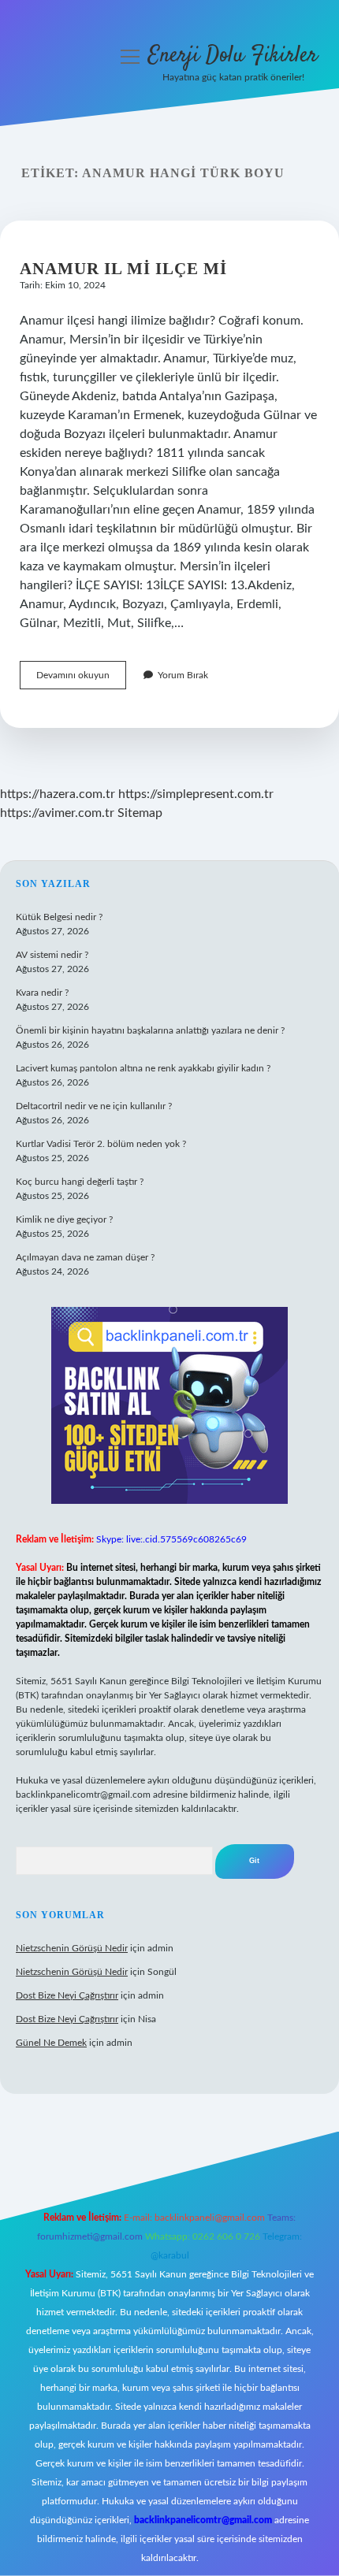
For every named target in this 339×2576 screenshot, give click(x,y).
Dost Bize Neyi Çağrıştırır (67, 1995)
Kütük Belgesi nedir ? (59, 917)
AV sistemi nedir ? (52, 955)
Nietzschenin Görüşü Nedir (72, 1948)
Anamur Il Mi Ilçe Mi (123, 269)
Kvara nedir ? (42, 993)
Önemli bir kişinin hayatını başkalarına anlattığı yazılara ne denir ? (150, 1030)
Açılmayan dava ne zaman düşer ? (85, 1257)
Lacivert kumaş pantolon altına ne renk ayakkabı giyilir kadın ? (143, 1068)
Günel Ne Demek (51, 2043)
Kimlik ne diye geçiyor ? (64, 1219)
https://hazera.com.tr (58, 794)
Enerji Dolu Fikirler (233, 56)
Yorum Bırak (183, 675)
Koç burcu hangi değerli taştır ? (80, 1182)
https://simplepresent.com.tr (196, 794)
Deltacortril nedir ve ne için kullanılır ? (94, 1106)
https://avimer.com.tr (57, 813)
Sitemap (140, 813)
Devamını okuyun (81, 679)
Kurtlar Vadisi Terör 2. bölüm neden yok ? (101, 1144)
